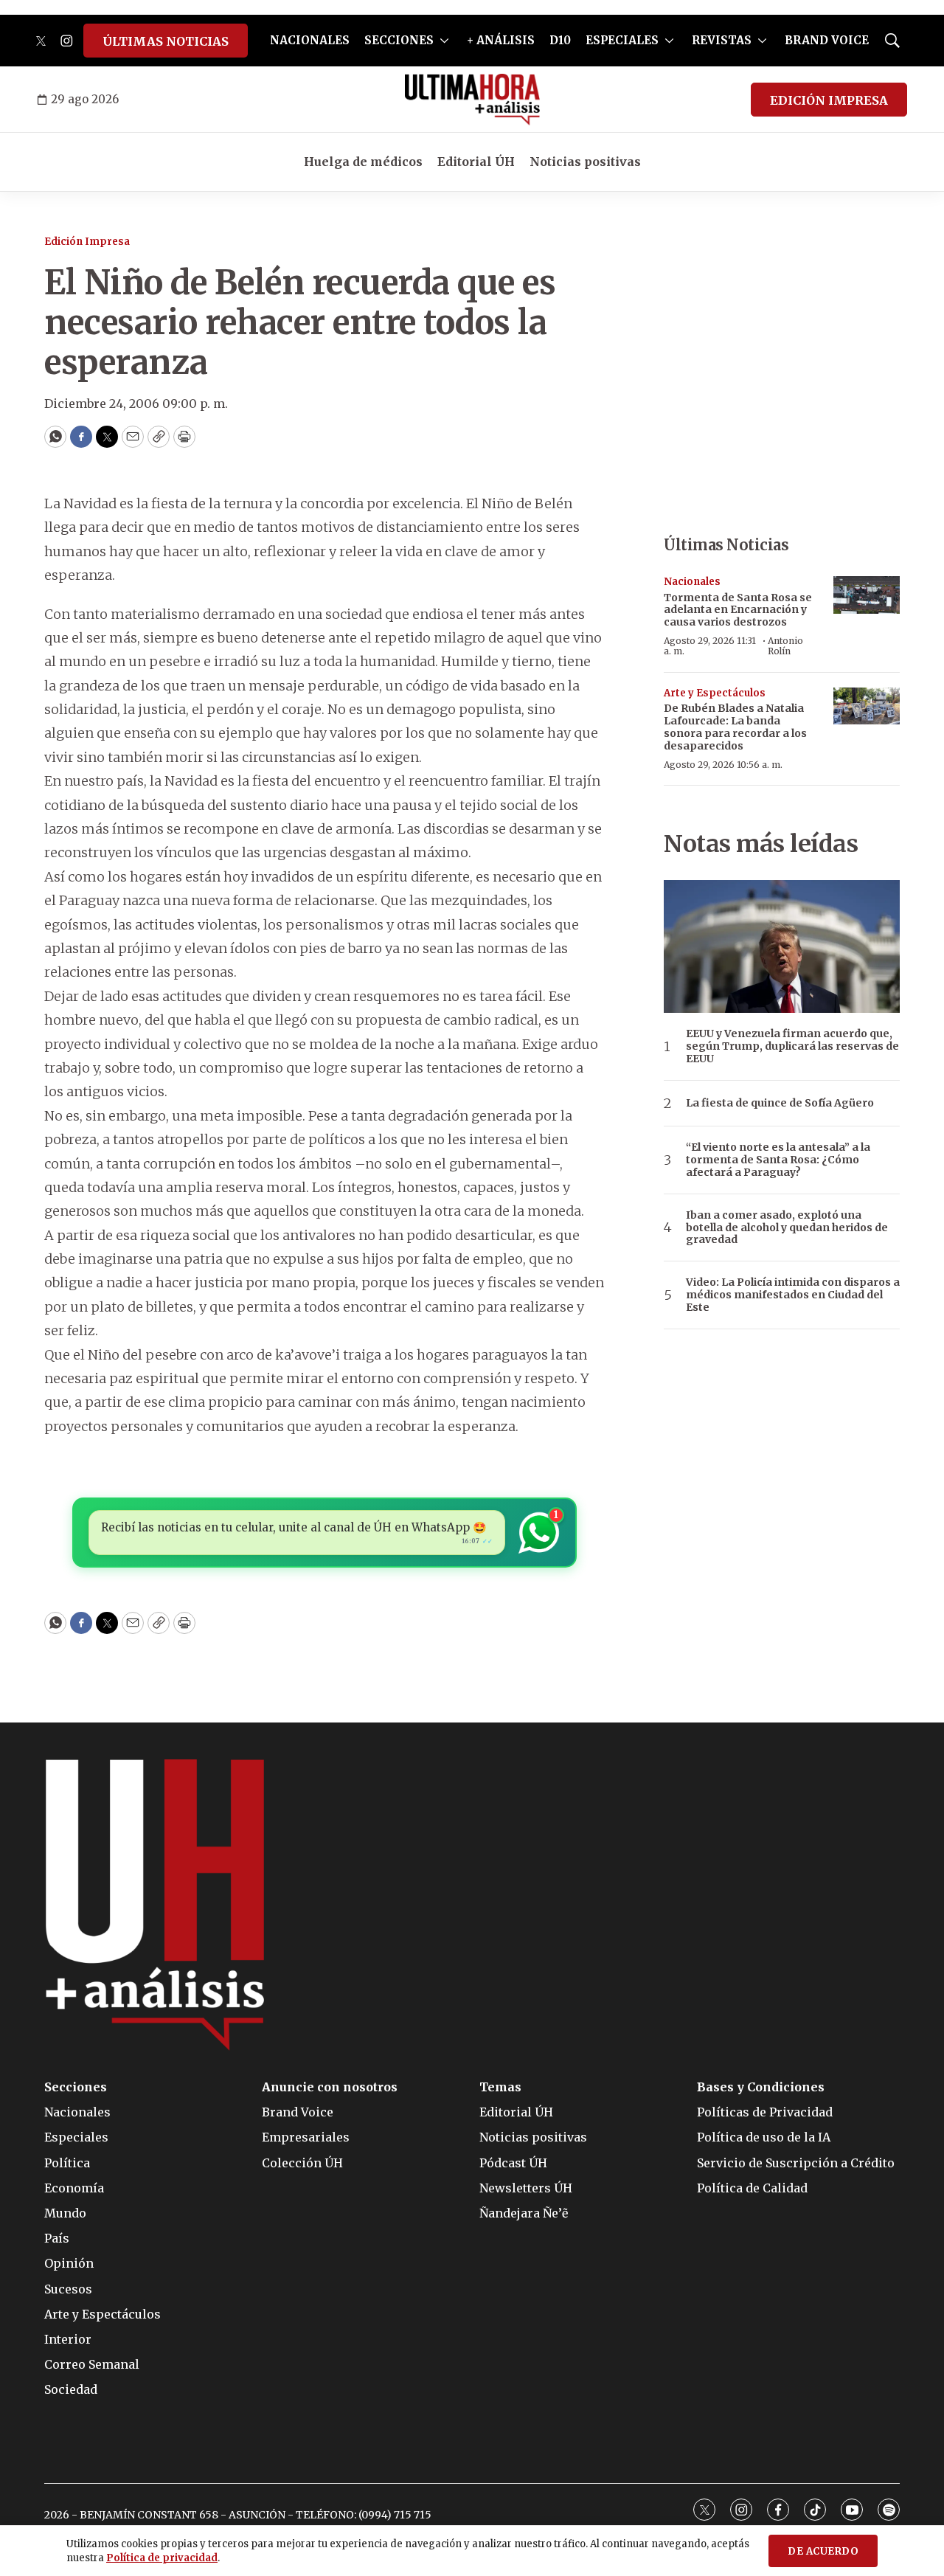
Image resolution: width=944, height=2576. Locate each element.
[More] (444, 41)
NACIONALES (310, 40)
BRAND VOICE (827, 40)
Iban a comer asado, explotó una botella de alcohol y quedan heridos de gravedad (787, 1228)
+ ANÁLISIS (501, 40)
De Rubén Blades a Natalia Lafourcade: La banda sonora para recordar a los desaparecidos (735, 727)
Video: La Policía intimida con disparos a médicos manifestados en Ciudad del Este (793, 1295)
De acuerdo (823, 2551)
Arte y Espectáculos (715, 693)
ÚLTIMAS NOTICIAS (166, 41)
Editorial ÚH (476, 162)
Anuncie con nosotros (330, 2087)
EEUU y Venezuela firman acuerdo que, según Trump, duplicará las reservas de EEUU (792, 1046)
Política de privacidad (162, 2558)
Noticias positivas (585, 162)
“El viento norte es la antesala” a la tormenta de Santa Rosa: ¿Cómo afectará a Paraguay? (778, 1160)
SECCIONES (399, 40)
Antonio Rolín (785, 646)
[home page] (472, 100)
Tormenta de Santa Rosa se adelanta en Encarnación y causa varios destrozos (738, 610)
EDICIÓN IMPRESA (829, 100)
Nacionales (692, 582)
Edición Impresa (87, 242)
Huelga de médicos (363, 162)
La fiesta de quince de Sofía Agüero (780, 1103)
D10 (560, 40)
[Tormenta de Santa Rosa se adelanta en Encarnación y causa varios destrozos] (867, 595)
